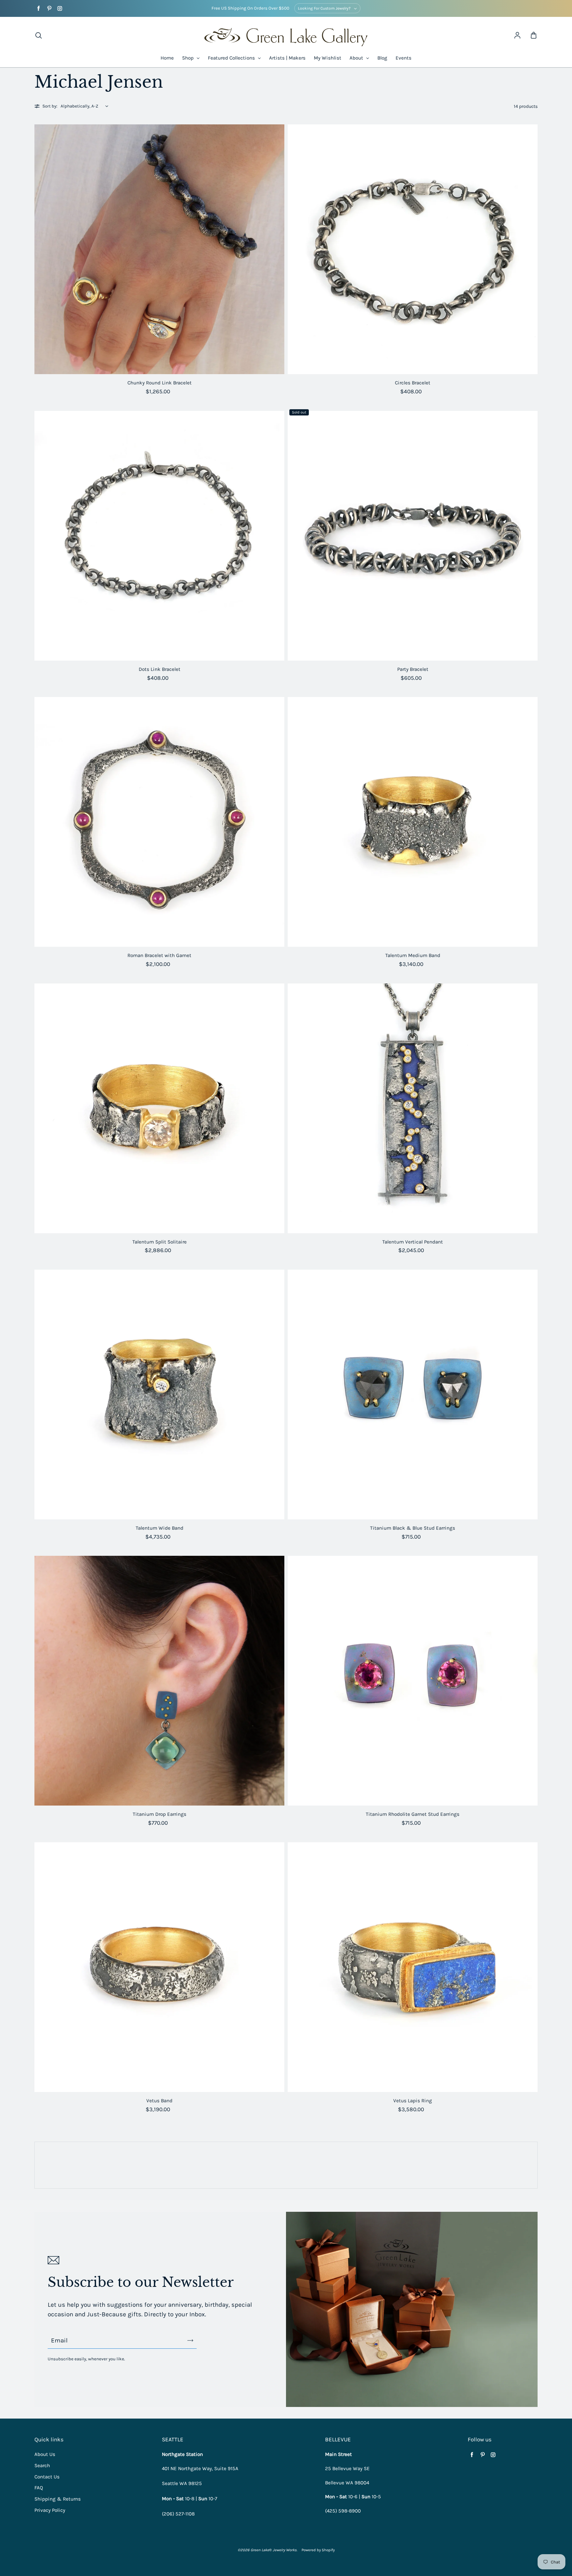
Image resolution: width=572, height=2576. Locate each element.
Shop (189, 58)
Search (42, 2466)
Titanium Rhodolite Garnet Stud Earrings (413, 1814)
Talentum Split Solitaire (160, 1242)
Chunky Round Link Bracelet (160, 383)
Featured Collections (232, 58)
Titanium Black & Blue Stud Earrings (413, 1528)
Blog (382, 58)
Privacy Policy (50, 2510)
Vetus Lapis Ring (413, 2101)
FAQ (39, 2488)
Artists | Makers (287, 58)
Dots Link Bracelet (160, 669)
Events (404, 58)
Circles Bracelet (413, 383)
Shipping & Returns (58, 2499)
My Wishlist (328, 58)
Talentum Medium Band (413, 955)
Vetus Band (159, 2101)
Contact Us (47, 2477)
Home (167, 58)
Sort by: (50, 106)
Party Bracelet (413, 669)
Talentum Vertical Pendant (413, 1242)
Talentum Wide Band (160, 1528)
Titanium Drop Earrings (160, 1814)
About (357, 58)
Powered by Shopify (318, 2550)
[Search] (38, 36)
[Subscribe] (190, 2340)
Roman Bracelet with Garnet (159, 955)
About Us (45, 2454)
